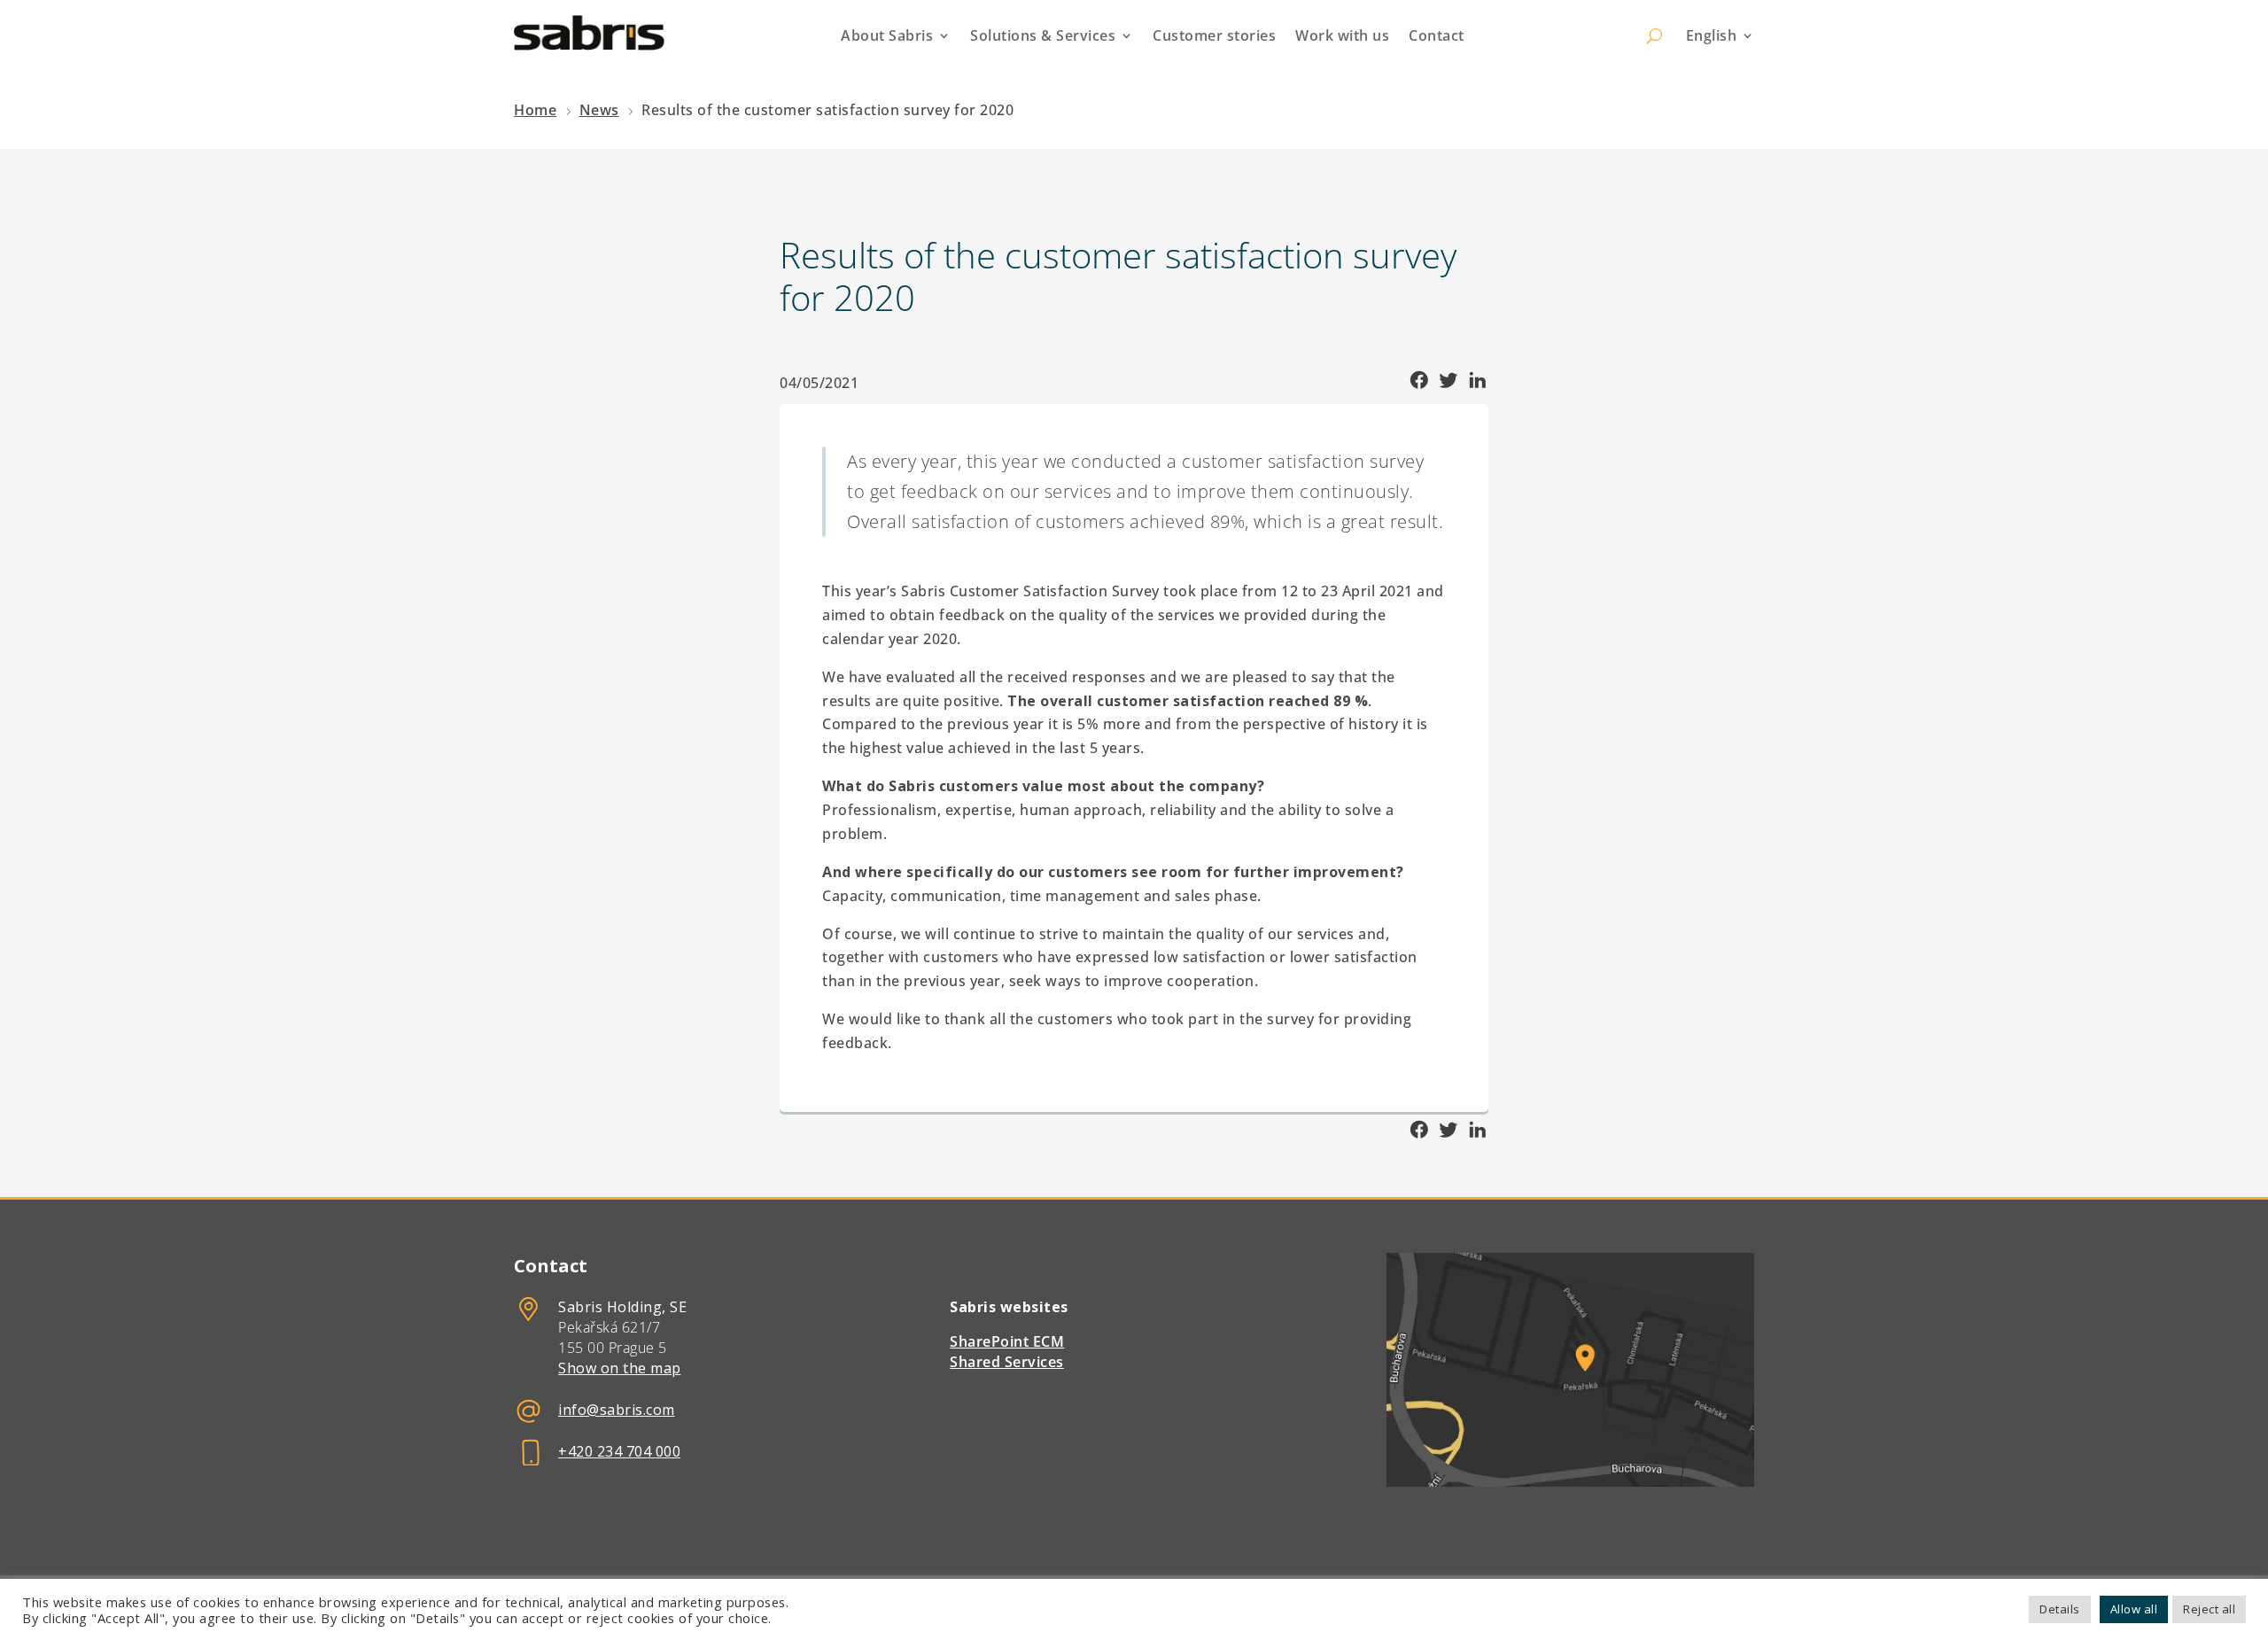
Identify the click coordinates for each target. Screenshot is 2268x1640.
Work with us (1342, 35)
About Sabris (887, 35)
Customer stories (1214, 35)
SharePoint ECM (1007, 1341)
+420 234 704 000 (619, 1451)
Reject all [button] (2209, 1609)
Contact (1437, 35)
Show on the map (620, 1368)
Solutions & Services (1043, 35)
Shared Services (1007, 1362)
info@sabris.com (617, 1410)
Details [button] (2060, 1609)
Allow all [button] (2134, 1609)
